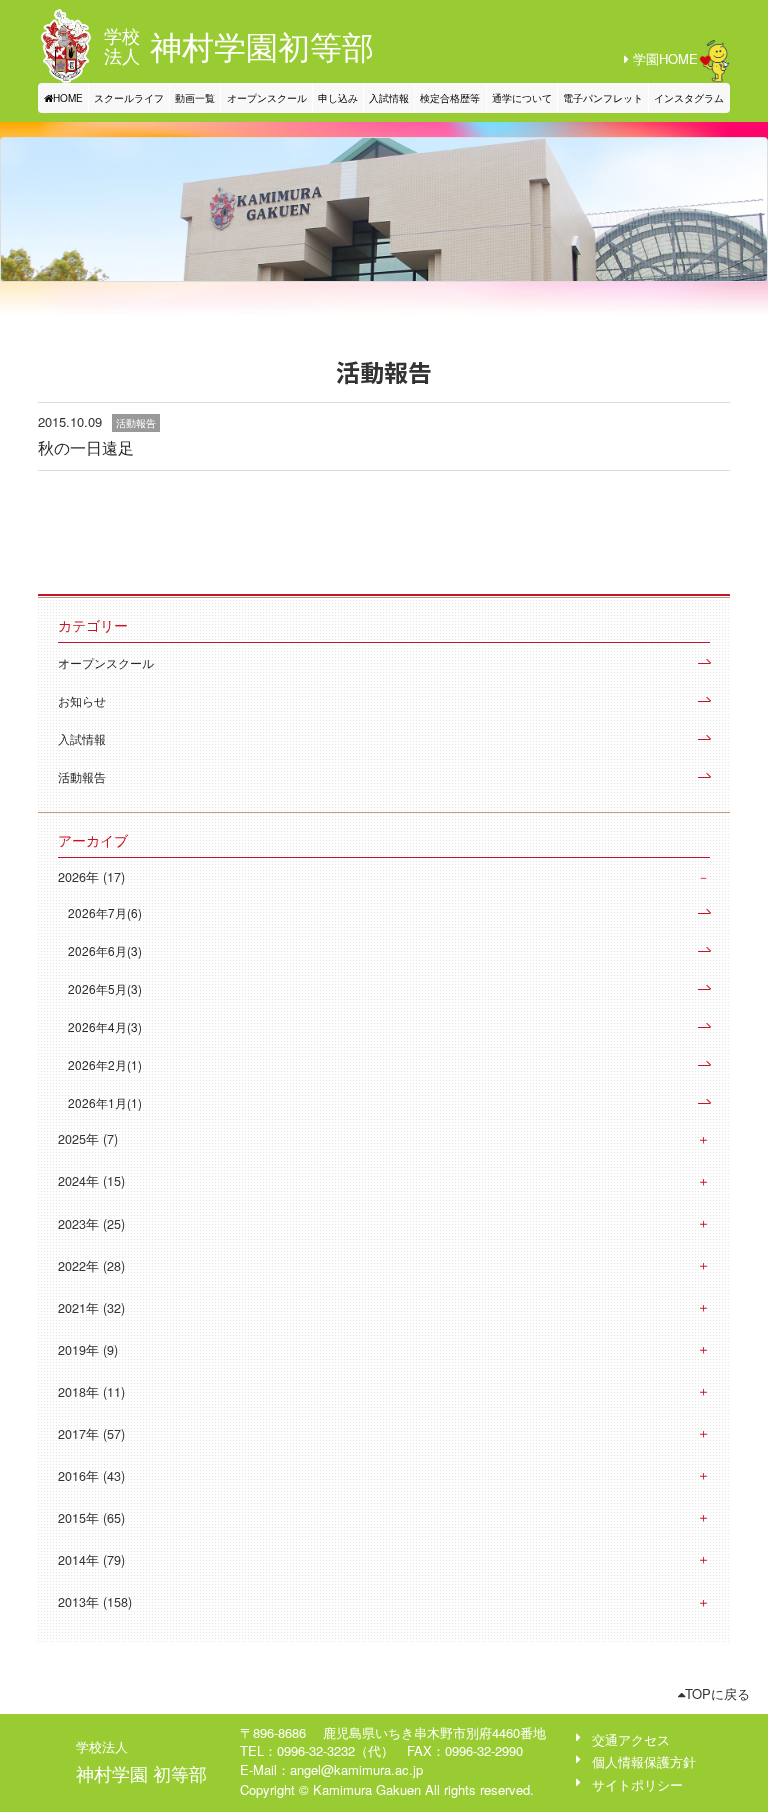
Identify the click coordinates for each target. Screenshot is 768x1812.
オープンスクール (267, 98)
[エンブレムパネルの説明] (66, 46)
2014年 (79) (91, 1560)
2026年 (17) (91, 877)
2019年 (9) (88, 1350)
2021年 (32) (91, 1308)
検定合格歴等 (450, 98)
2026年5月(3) (105, 988)
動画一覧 (195, 98)
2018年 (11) (91, 1392)
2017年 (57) (91, 1434)
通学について (522, 98)
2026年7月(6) (105, 912)
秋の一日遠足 (86, 447)
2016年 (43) (91, 1476)
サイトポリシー (637, 1784)
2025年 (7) (88, 1139)
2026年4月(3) (105, 1026)
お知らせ (82, 700)
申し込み (338, 98)
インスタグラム (689, 98)
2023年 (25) (91, 1224)
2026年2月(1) (105, 1064)
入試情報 (389, 98)
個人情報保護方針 (644, 1761)
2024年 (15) (91, 1181)
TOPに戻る (717, 1693)
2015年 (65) (91, 1518)
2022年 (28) (91, 1266)
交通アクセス (631, 1739)
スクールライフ (129, 98)
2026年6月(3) (105, 950)
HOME (68, 98)
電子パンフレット (603, 98)
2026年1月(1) (105, 1102)
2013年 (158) (95, 1602)
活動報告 (82, 776)
